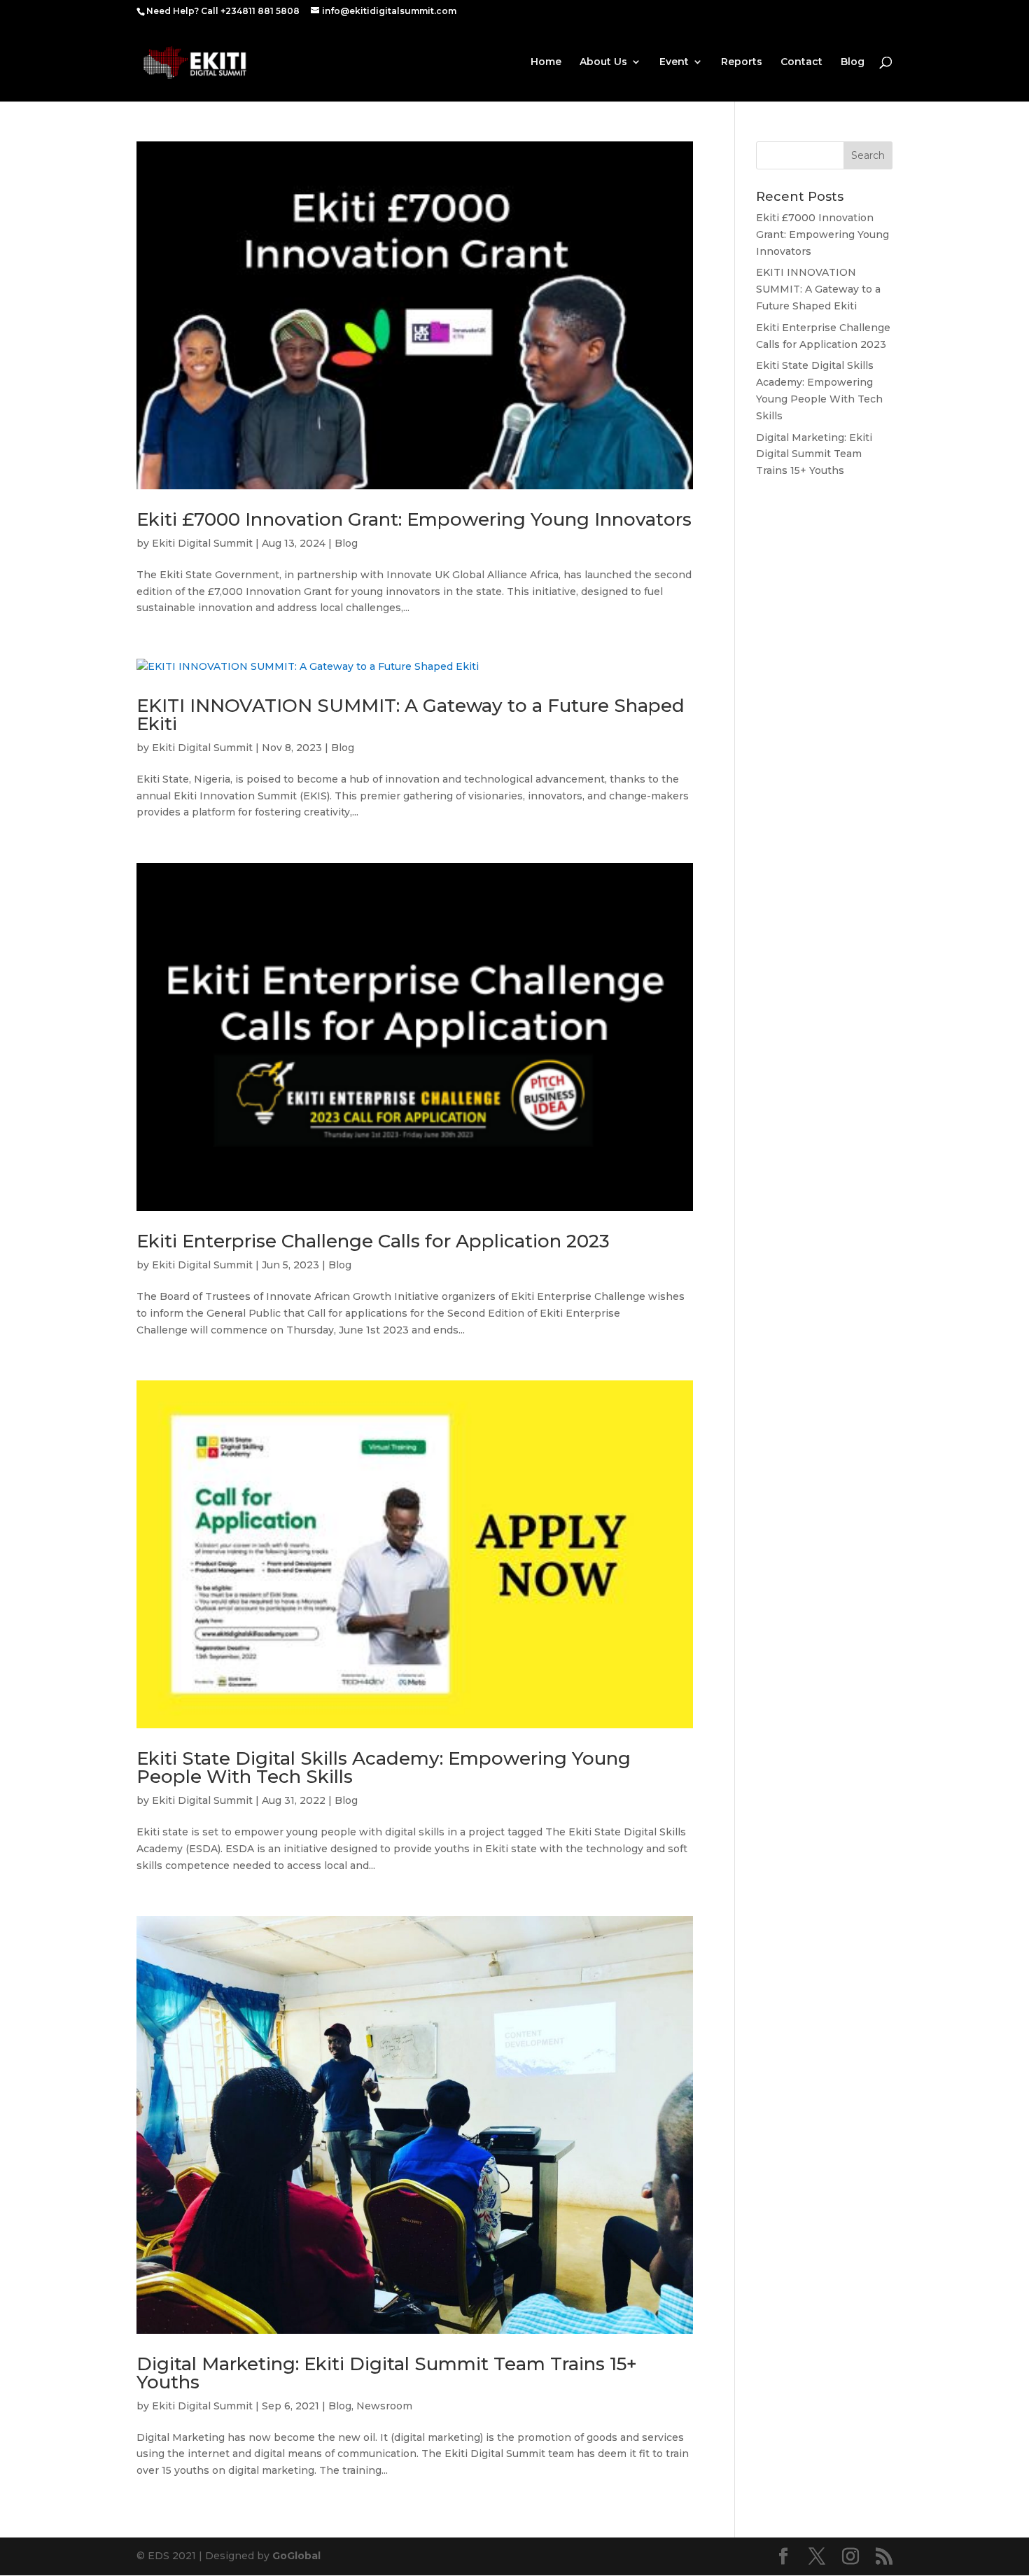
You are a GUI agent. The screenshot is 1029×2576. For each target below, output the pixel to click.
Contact (801, 62)
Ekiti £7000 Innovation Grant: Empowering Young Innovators (414, 519)
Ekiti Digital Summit (202, 543)
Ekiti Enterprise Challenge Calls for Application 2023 (373, 1241)
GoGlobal (296, 2556)
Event (674, 62)
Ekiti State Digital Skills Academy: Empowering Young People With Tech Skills (384, 1767)
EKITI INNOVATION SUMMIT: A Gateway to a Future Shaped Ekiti (411, 715)
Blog (853, 62)
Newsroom (384, 2406)
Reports (742, 62)
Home (546, 62)
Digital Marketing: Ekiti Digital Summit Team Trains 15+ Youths (387, 2373)
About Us (603, 62)
